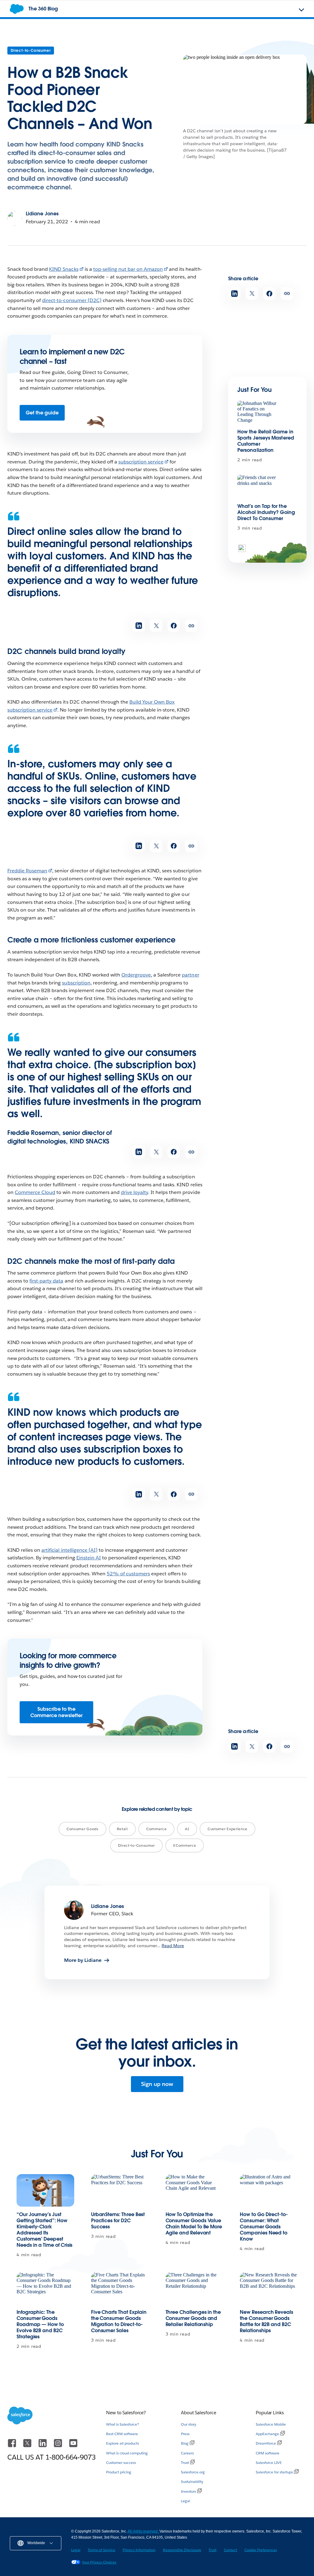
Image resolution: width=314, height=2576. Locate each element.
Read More (173, 1946)
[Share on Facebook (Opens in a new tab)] (269, 294)
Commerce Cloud (35, 1192)
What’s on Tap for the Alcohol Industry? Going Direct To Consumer (266, 512)
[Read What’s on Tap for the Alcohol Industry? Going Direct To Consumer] (258, 487)
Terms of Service (101, 2550)
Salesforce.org (193, 2472)
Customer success (121, 2463)
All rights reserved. (144, 2531)
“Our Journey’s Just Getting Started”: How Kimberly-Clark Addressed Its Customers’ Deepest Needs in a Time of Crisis (44, 2230)
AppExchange (267, 2434)
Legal (186, 2501)
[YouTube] (73, 2446)
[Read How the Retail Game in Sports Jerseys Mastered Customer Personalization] (258, 412)
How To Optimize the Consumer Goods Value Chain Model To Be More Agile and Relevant (194, 2224)
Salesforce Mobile (271, 2424)
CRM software (268, 2453)
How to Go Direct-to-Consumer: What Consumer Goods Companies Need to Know (264, 2227)
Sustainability (192, 2482)
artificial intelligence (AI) (69, 1550)
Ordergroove (136, 975)
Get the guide (42, 413)
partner (190, 975)
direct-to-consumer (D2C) (72, 300)
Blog (185, 2443)
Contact (230, 2550)
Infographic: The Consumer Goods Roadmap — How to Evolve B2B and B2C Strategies (40, 2324)
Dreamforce (266, 2443)
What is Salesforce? (123, 2424)
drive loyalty (134, 1192)
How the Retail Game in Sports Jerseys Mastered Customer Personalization (266, 441)
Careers (187, 2453)
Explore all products (123, 2443)
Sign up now (157, 2084)
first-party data (46, 1281)
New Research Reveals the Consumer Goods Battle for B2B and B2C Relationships (266, 2321)
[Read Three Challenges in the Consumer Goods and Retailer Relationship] (194, 2288)
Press (185, 2434)
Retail (122, 1829)
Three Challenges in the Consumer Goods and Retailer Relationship (193, 2318)
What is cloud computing (127, 2453)
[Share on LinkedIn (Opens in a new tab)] (234, 294)
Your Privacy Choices (99, 2562)
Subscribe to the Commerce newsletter (56, 1712)
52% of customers (128, 1574)
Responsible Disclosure (182, 2550)
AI (187, 1829)
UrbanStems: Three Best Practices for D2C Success (118, 2221)
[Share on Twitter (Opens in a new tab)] (252, 294)
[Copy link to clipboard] (287, 294)
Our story (189, 2424)
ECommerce (185, 1845)
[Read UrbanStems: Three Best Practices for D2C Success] (120, 2190)
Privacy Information (139, 2550)
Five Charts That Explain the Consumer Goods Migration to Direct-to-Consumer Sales (119, 2321)
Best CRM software (122, 2434)
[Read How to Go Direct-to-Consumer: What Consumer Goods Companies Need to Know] (269, 2190)
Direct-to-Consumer (31, 50)
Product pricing (119, 2472)
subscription (76, 983)
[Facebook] (13, 2446)
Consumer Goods (82, 1829)
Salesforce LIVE (269, 2463)
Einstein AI (89, 1558)
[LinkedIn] (43, 2446)
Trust (185, 2463)
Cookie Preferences (261, 2550)
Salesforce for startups (274, 2472)
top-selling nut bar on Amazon (128, 269)
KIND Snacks (64, 269)
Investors (188, 2491)
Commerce (157, 1829)
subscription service (141, 462)
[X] (28, 2446)
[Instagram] (59, 2446)
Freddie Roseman (27, 871)
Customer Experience (228, 1829)
